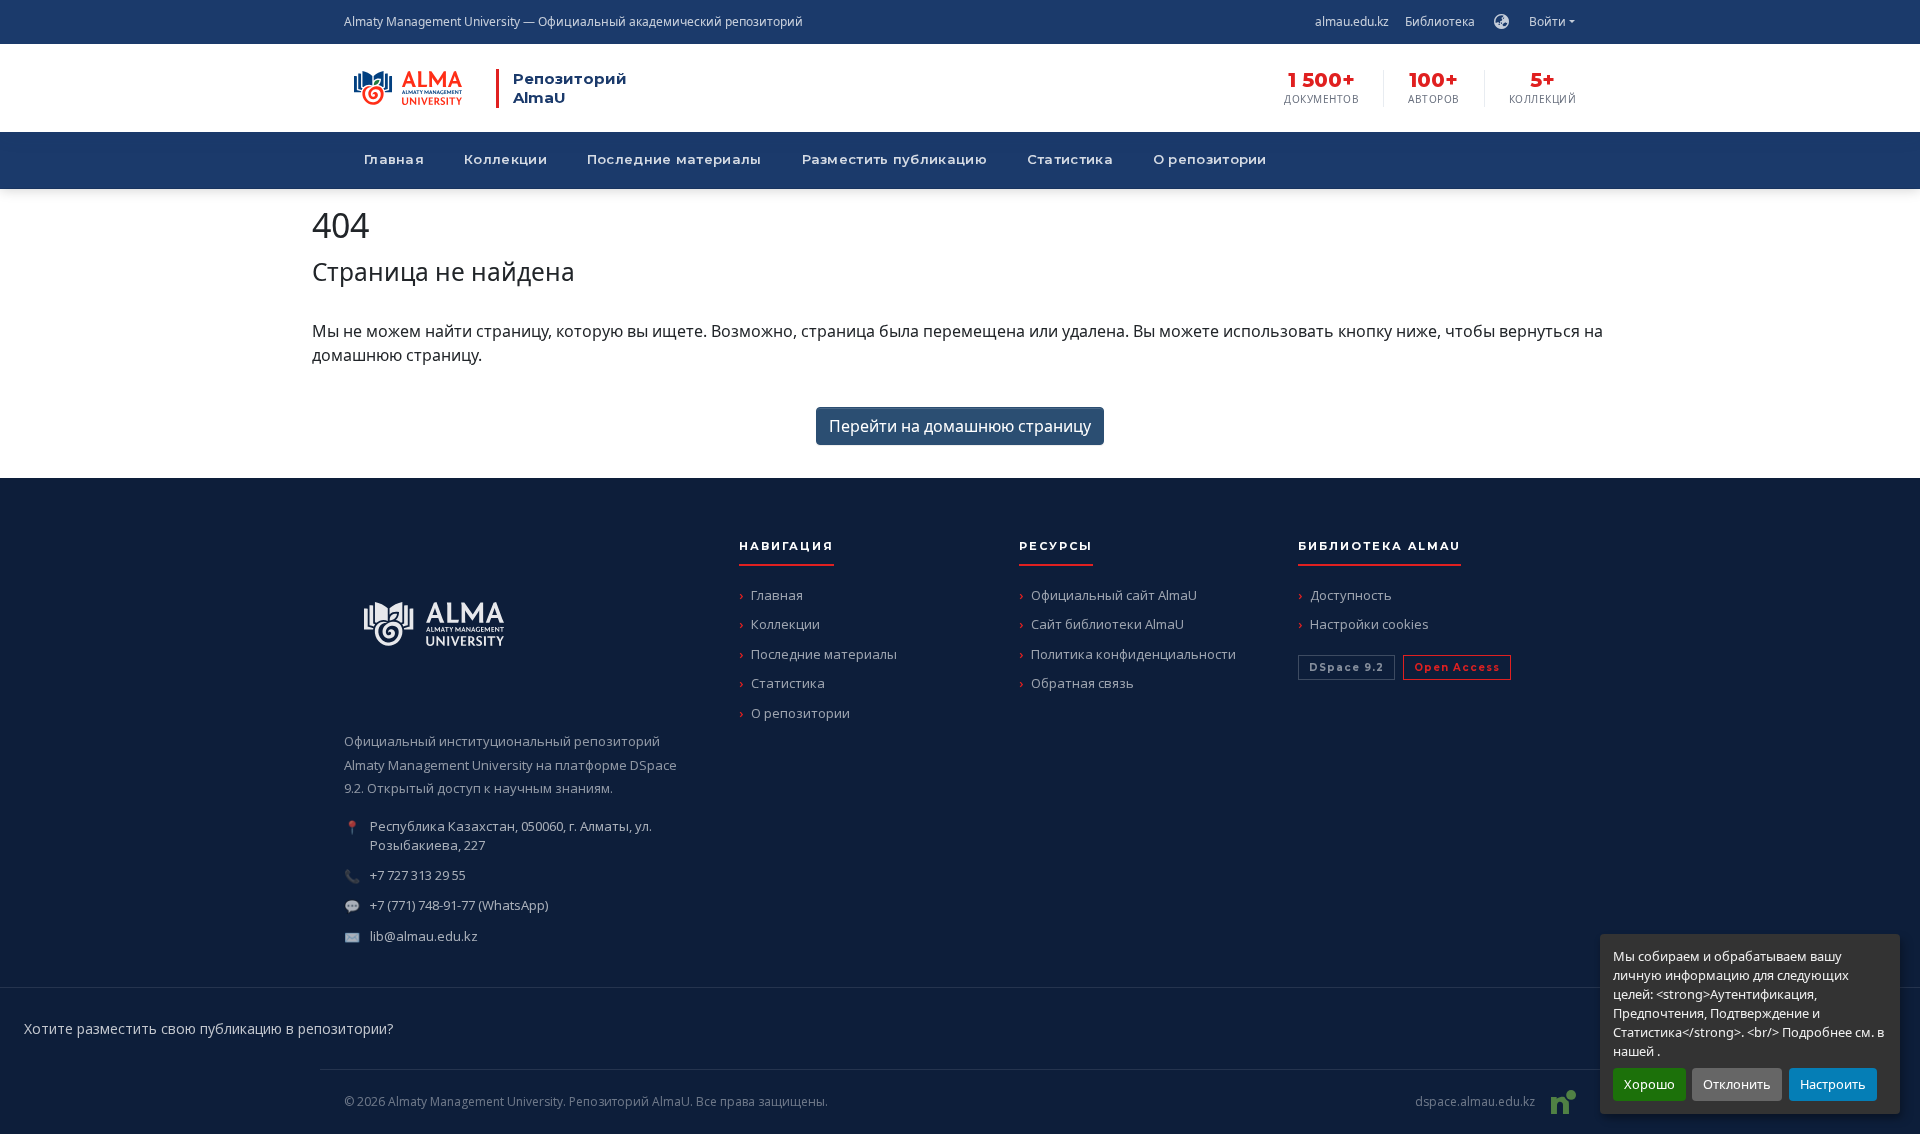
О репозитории (1210, 159)
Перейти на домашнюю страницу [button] (960, 426)
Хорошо (1649, 1084)
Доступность (1351, 595)
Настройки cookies (1369, 624)
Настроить (1833, 1084)
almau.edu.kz (1352, 21)
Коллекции (505, 159)
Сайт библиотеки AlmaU (1107, 624)
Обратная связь (1082, 683)
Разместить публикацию (894, 159)
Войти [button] (1549, 21)
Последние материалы (674, 159)
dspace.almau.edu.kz (1475, 1101)
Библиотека (1440, 21)
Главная (394, 159)
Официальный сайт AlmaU (1114, 595)
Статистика (1070, 159)
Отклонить (1737, 1084)
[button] (1501, 22)
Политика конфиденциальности (1133, 654)
